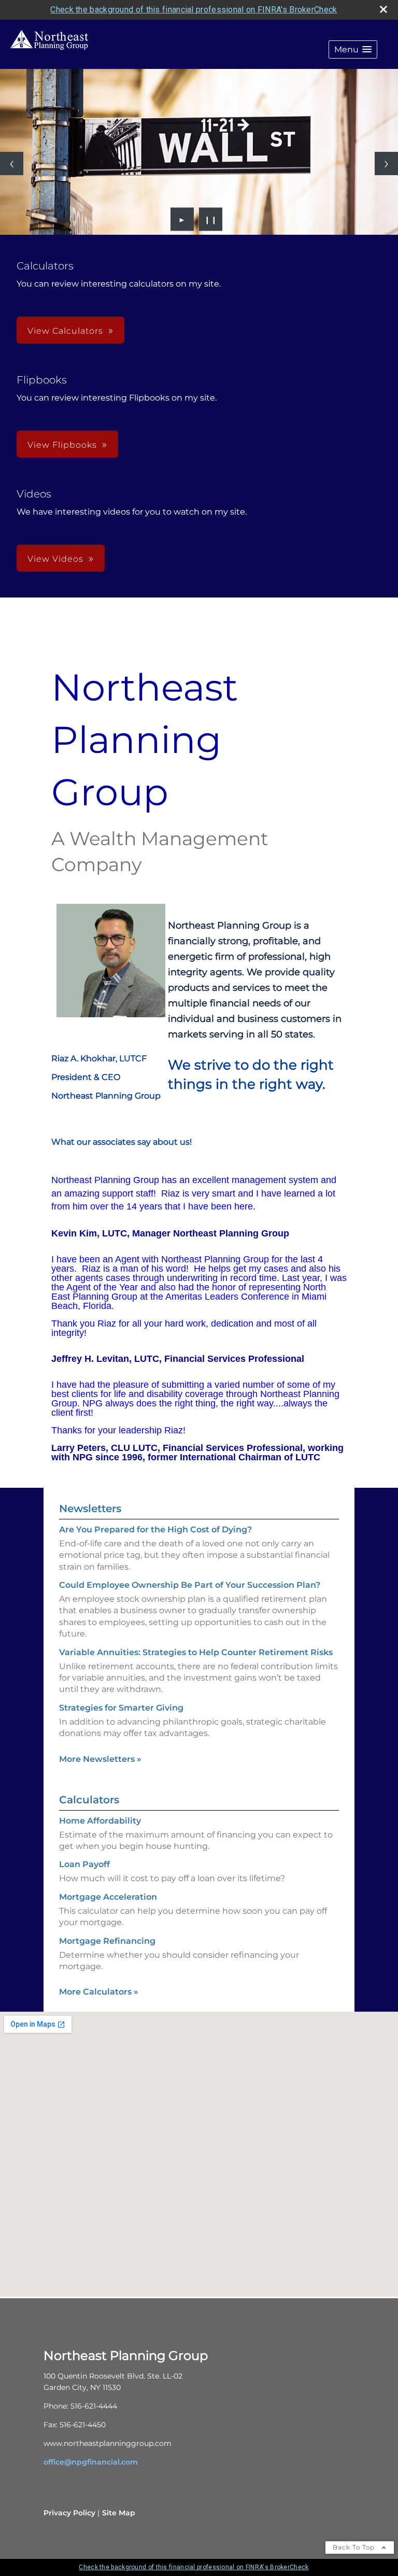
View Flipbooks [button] (62, 445)
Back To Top (355, 2547)
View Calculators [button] (65, 331)
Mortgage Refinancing (107, 1941)
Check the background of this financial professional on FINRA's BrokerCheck (194, 10)
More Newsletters (100, 1759)
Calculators (89, 1800)
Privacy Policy (69, 2513)
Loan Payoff (84, 1864)
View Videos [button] (55, 559)
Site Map (119, 2513)
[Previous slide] (12, 163)
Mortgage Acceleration (108, 1897)
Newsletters (90, 1508)
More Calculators (99, 1992)
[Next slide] (386, 163)
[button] (353, 49)
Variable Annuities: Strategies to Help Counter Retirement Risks (196, 1652)
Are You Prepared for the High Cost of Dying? (155, 1529)
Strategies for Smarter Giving (121, 1708)
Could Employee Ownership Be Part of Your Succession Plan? (190, 1585)
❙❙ (211, 219)
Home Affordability (100, 1821)
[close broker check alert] (383, 9)
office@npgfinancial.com (91, 2462)
